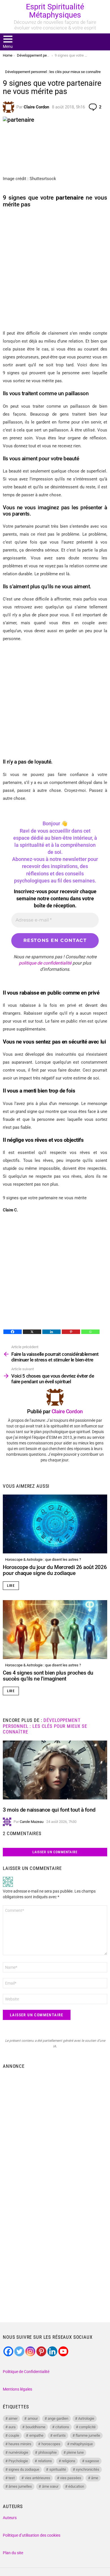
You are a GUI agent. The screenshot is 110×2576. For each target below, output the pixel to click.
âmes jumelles (20, 2486)
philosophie (48, 2452)
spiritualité (58, 2469)
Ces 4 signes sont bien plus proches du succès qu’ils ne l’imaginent (48, 1676)
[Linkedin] (51, 1332)
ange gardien (58, 2418)
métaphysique (82, 2444)
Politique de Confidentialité (26, 2372)
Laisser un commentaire (55, 1852)
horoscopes (51, 2444)
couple (14, 2435)
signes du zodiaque (24, 2469)
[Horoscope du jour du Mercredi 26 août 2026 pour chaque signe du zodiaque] (55, 1524)
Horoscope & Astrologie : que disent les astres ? (43, 1560)
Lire (11, 1586)
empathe (36, 2435)
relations (45, 2461)
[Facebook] (13, 1332)
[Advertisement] (55, 269)
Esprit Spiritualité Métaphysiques (55, 11)
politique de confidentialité (45, 963)
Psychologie (18, 2461)
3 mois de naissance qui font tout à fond (49, 1810)
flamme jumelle (88, 2435)
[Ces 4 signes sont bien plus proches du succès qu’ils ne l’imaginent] (55, 1630)
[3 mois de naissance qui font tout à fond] (55, 1770)
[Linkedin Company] (52, 2351)
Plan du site (13, 2553)
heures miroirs (20, 2444)
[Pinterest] (71, 1332)
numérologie (18, 2452)
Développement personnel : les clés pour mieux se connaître (45, 1726)
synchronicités (88, 2469)
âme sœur (50, 2486)
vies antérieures (38, 2478)
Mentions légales (17, 2389)
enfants (60, 2435)
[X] (32, 1332)
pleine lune (75, 2452)
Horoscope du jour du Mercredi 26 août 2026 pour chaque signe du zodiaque (55, 1570)
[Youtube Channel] (63, 2351)
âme (95, 2478)
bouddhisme (36, 2427)
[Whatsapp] (90, 1332)
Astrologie (86, 2418)
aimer (13, 2418)
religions (69, 2461)
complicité (87, 2427)
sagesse (92, 2461)
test (12, 2478)
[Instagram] (30, 2351)
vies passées (71, 2478)
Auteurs (10, 2518)
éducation (76, 2486)
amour (33, 2418)
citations (62, 2427)
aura (12, 2427)
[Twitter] (19, 2351)
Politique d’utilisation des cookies (32, 2535)
